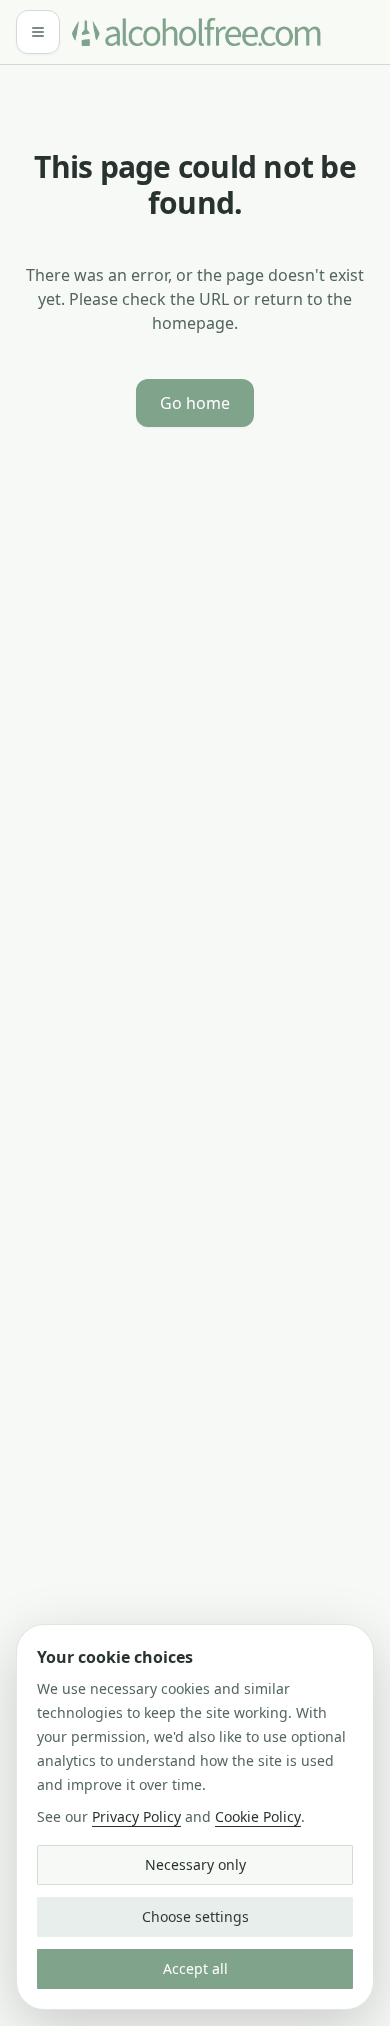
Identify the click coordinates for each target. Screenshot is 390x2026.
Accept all (195, 1968)
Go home (195, 403)
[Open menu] (38, 32)
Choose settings (195, 1916)
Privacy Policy (136, 1816)
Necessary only (195, 1864)
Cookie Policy (258, 1816)
